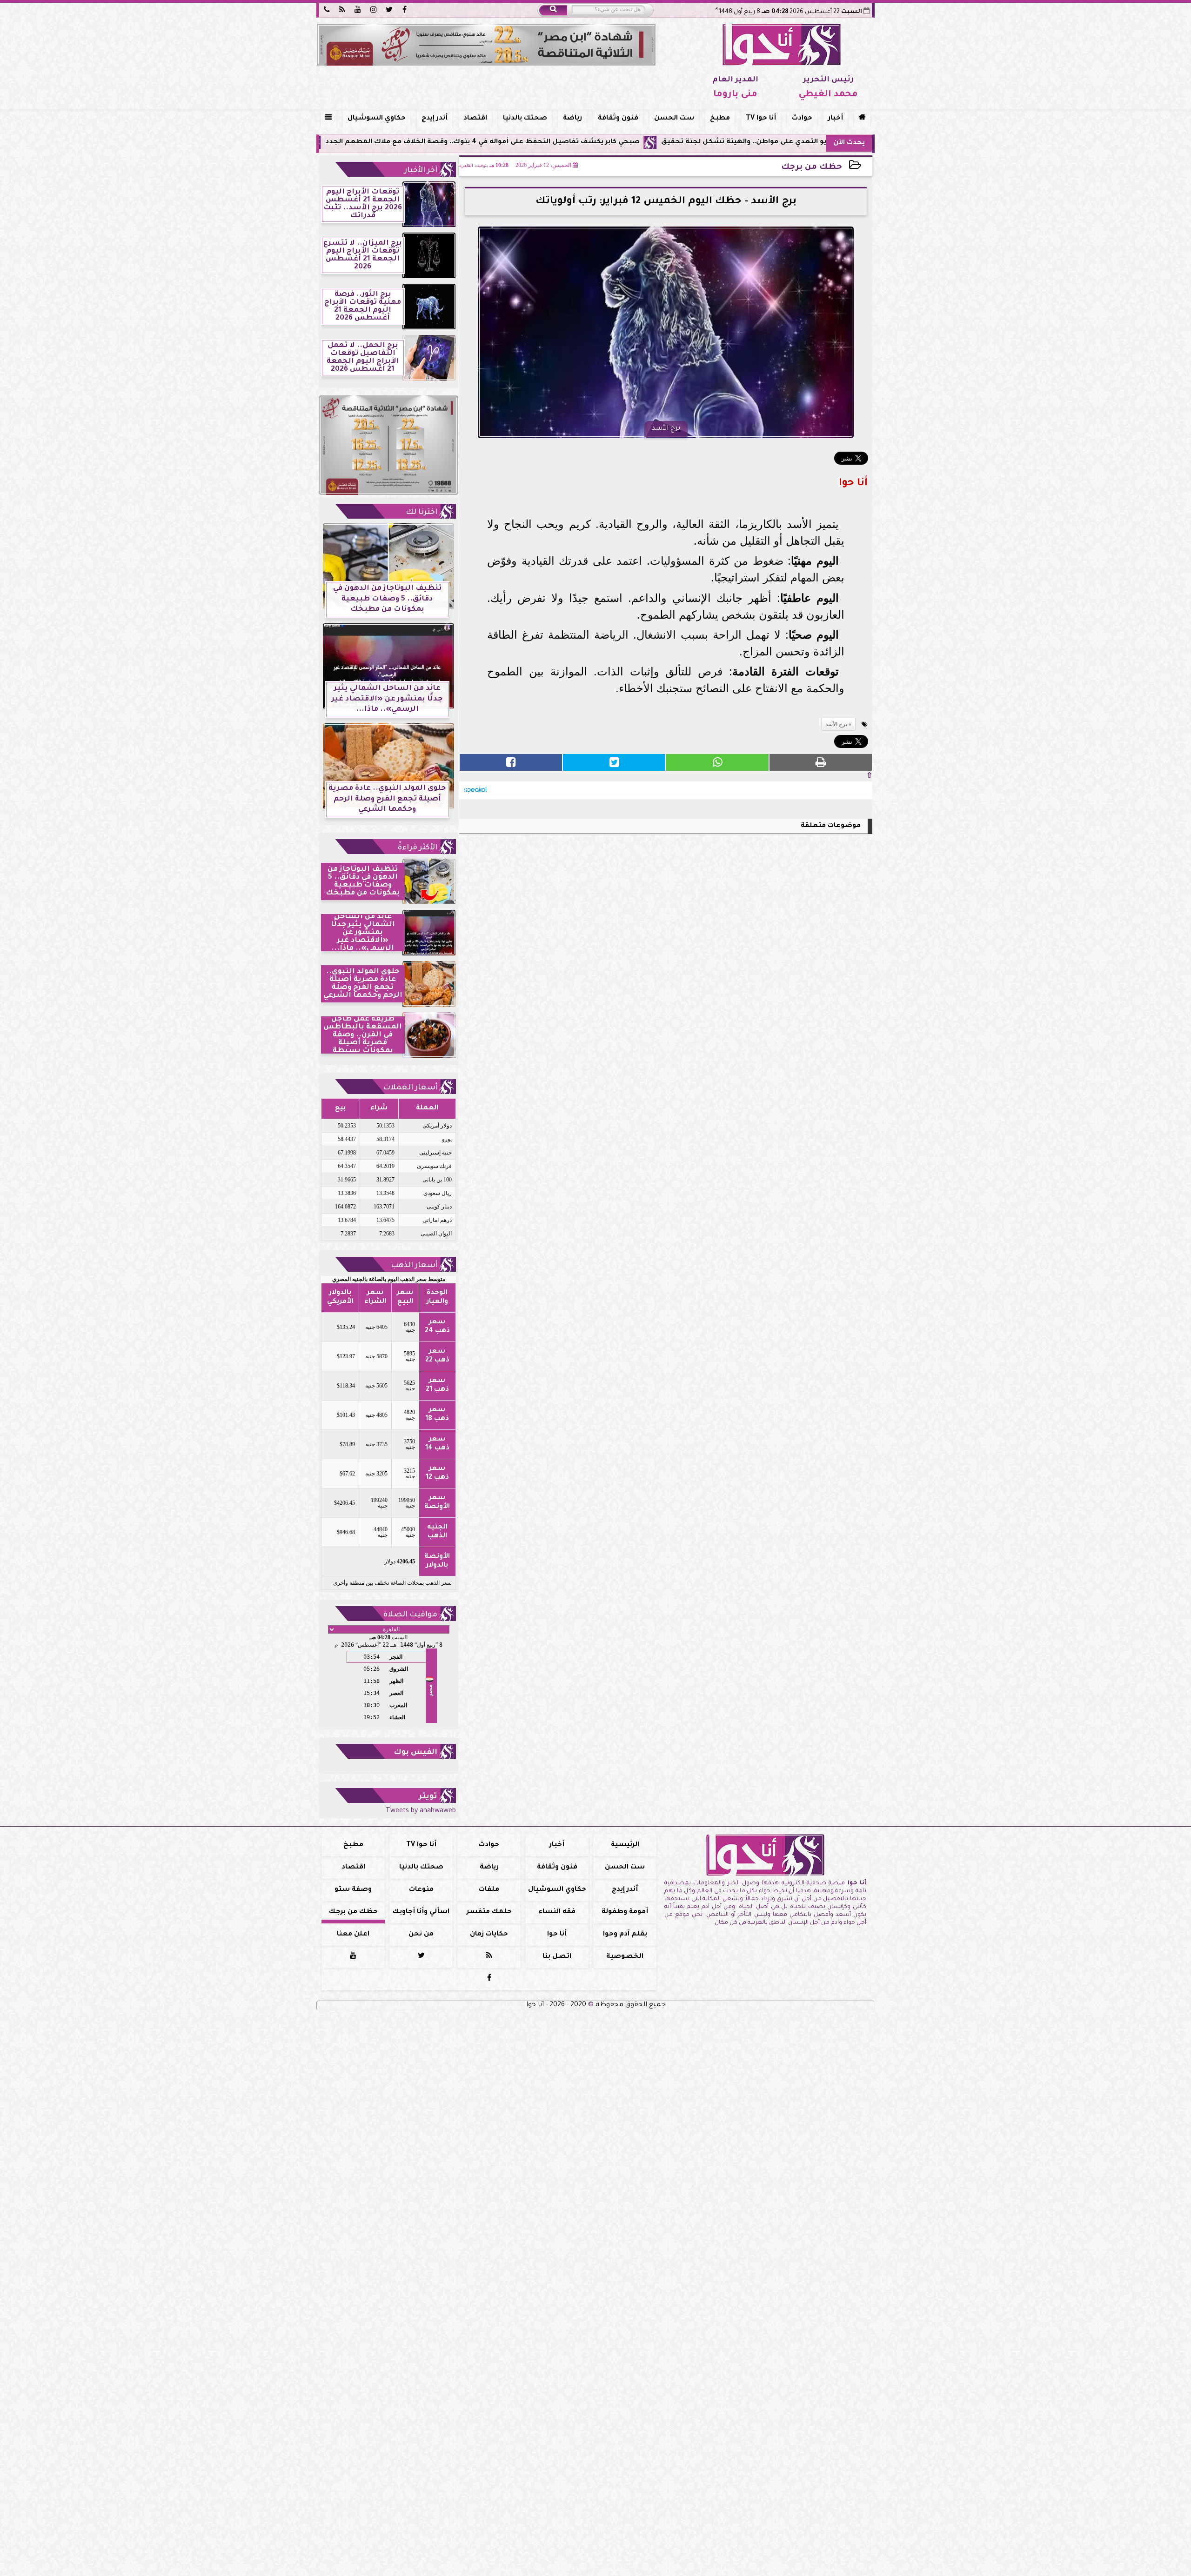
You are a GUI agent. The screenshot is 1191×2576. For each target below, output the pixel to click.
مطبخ (720, 119)
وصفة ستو (353, 1890)
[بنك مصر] (486, 45)
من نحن (421, 1935)
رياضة (572, 119)
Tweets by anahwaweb (421, 1811)
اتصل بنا (557, 1957)
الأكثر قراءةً (418, 848)
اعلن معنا (353, 1935)
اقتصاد (475, 119)
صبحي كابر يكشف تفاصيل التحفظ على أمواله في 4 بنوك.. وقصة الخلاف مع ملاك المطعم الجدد (616, 142)
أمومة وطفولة (625, 1912)
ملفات (489, 1890)
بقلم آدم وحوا (625, 1935)
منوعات (421, 1890)
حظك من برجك (812, 168)
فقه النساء (557, 1912)
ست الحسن (674, 119)
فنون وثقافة (618, 119)
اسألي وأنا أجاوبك (421, 1912)
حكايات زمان (489, 1935)
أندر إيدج (435, 119)
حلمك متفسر (489, 1912)
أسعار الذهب (414, 1266)
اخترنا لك (422, 513)
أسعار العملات (410, 1088)
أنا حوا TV (761, 119)
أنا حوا (557, 1935)
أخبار (836, 119)
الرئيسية (625, 1845)
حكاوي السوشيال (377, 119)
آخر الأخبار (421, 171)
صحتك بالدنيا (525, 119)
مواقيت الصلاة (410, 1615)
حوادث (802, 119)
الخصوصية (625, 1957)
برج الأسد (836, 724)
